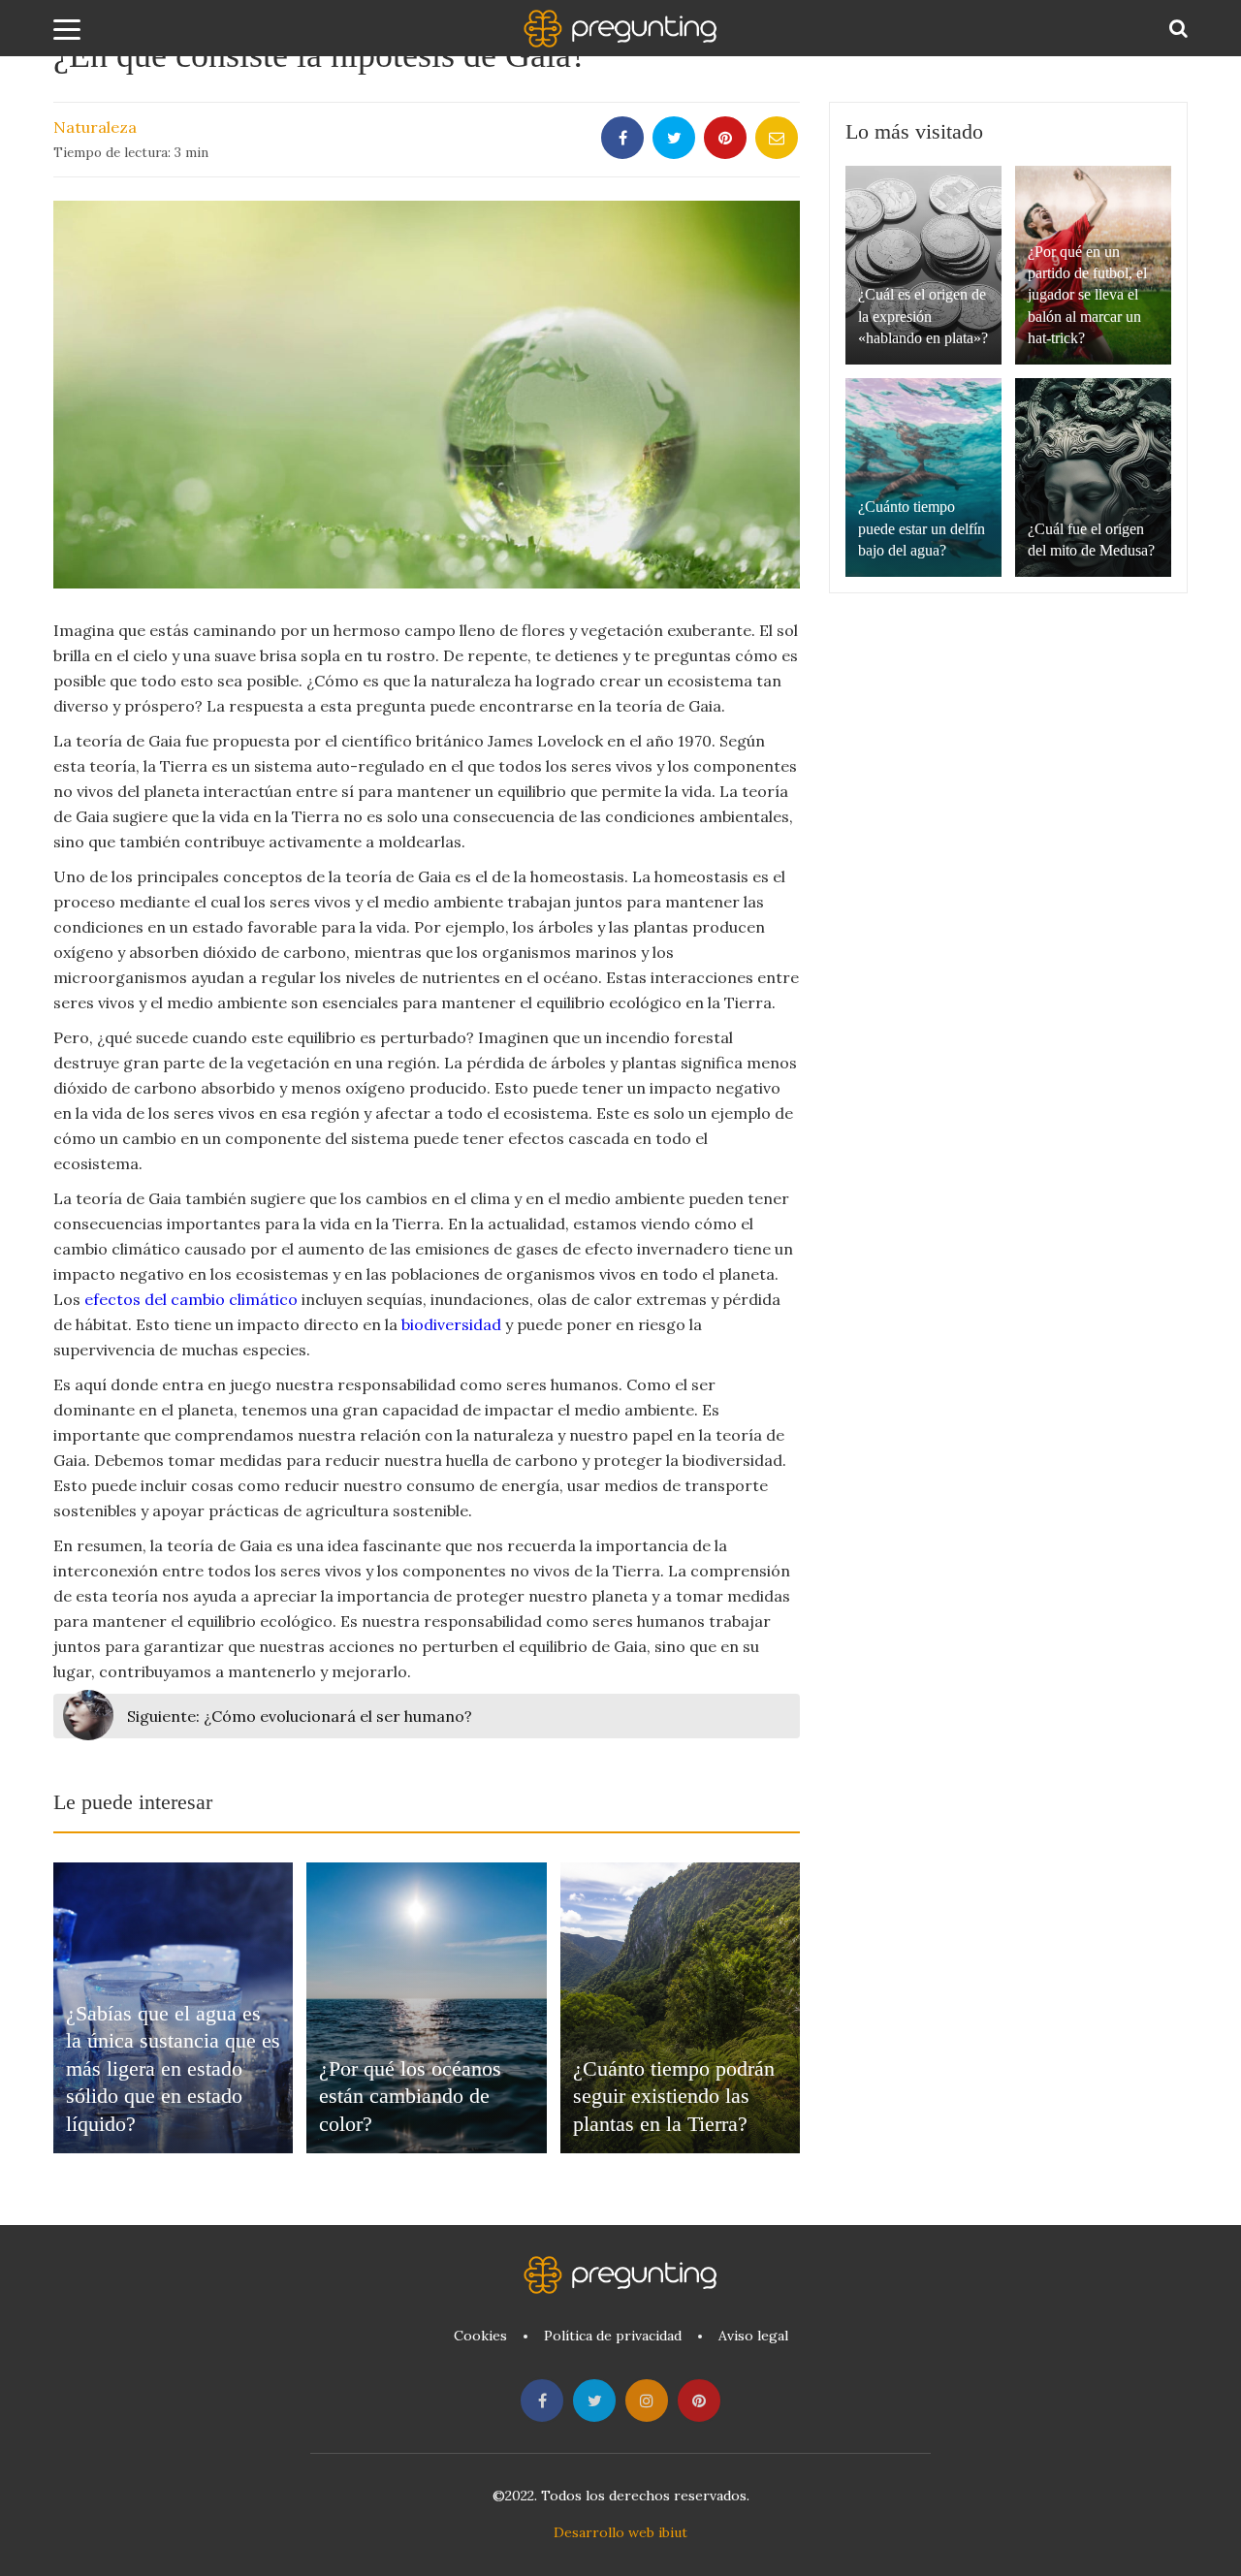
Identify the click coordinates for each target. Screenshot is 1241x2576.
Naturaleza (95, 127)
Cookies (480, 2336)
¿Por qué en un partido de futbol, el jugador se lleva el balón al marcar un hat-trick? (1087, 295)
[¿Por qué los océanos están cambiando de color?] (426, 2008)
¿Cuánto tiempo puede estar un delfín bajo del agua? (922, 528)
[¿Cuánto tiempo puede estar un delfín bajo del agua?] (923, 477)
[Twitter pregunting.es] (594, 2401)
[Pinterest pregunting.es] (699, 2401)
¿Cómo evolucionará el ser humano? (300, 1716)
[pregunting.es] (620, 29)
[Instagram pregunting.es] (647, 2401)
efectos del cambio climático (191, 1299)
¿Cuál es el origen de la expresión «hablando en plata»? (923, 316)
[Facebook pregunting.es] (542, 2401)
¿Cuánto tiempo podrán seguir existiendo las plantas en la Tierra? (674, 2096)
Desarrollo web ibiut (620, 2532)
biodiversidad (451, 1324)
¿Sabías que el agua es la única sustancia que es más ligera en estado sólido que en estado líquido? (173, 2068)
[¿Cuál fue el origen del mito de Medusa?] (1093, 477)
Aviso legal (753, 2336)
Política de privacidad (613, 2336)
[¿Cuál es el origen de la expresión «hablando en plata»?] (923, 265)
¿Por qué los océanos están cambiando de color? (410, 2096)
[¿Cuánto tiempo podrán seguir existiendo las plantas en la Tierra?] (680, 2008)
